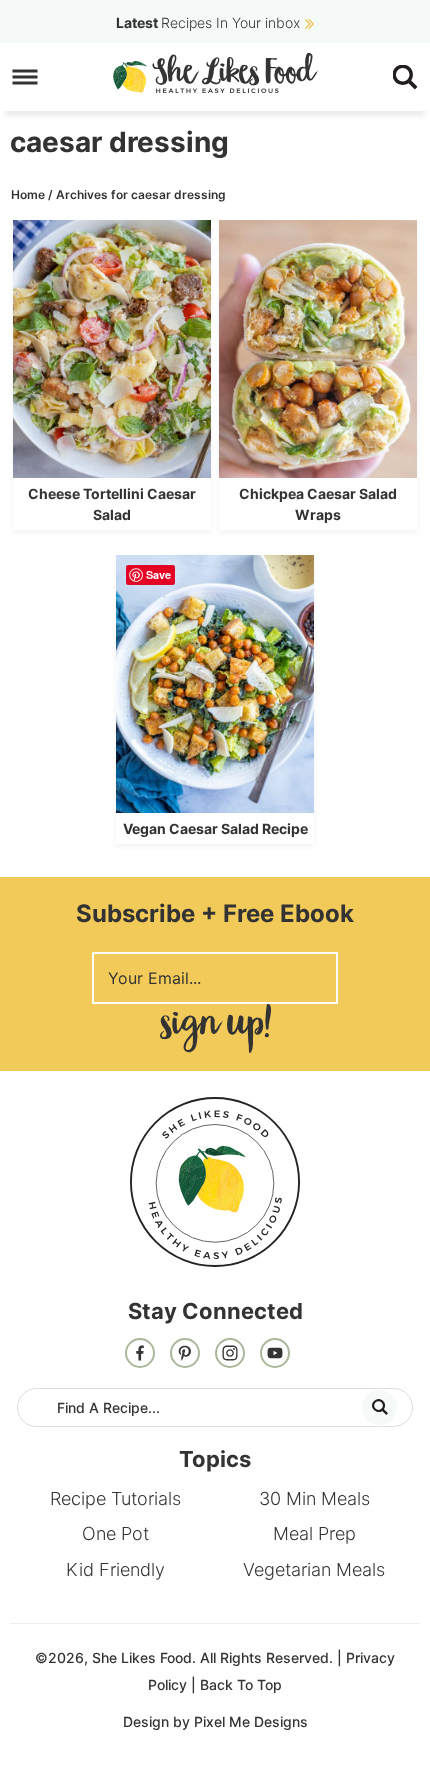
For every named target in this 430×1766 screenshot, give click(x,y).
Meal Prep (314, 1533)
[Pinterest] (185, 1355)
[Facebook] (140, 1355)
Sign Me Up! (215, 1028)
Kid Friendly (115, 1569)
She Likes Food (215, 73)
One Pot (115, 1533)
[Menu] (25, 77)
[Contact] (275, 1355)
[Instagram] (230, 1355)
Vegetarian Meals (314, 1569)
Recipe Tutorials (115, 1498)
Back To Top (241, 1684)
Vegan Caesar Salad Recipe (215, 828)
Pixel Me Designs (251, 1721)
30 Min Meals (314, 1498)
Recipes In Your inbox (208, 22)
